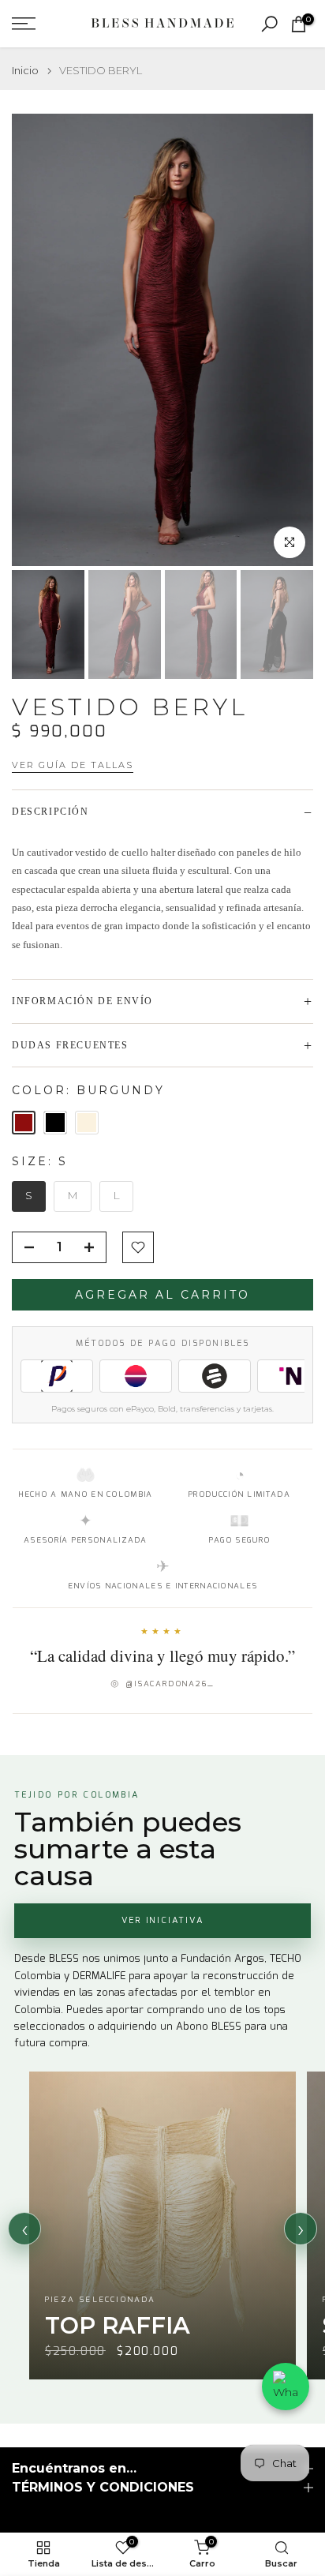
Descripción (50, 812)
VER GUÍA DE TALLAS (73, 765)
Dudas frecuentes (70, 1045)
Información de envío (82, 1001)
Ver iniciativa (162, 1921)
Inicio (25, 71)
